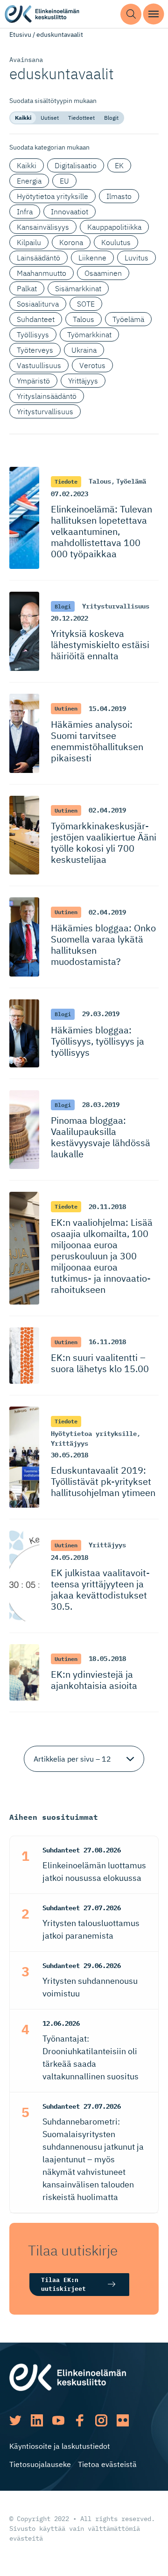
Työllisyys (33, 335)
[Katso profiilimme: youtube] (58, 2420)
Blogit (111, 118)
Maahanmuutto (42, 273)
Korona (71, 242)
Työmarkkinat (89, 335)
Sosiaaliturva (38, 304)
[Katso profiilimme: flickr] (123, 2420)
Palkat (27, 288)
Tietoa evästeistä (107, 2464)
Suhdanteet (36, 319)
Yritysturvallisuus (45, 411)
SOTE (86, 304)
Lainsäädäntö (38, 258)
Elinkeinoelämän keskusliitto (42, 14)
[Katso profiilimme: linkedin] (37, 2420)
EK (119, 165)
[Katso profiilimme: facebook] (80, 2420)
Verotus (92, 365)
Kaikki (23, 118)
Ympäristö (33, 381)
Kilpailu (29, 242)
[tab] (23, 118)
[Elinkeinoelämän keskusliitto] (68, 2377)
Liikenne (92, 258)
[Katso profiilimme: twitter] (15, 2420)
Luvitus (136, 258)
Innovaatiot (70, 212)
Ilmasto (119, 196)
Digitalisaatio (76, 165)
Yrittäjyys (83, 381)
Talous (84, 319)
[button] (131, 14)
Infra (25, 212)
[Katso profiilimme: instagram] (101, 2420)
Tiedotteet (81, 118)
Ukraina (84, 350)
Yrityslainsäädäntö (47, 396)
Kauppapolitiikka (114, 227)
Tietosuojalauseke (40, 2464)
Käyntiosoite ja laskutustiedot (60, 2446)
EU (64, 181)
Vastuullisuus (39, 365)
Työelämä (128, 319)
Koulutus (116, 242)
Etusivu (20, 34)
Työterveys (35, 350)
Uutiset (50, 118)
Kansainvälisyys (43, 227)
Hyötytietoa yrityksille (52, 196)
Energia (29, 181)
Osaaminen (103, 273)
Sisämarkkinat (78, 288)
